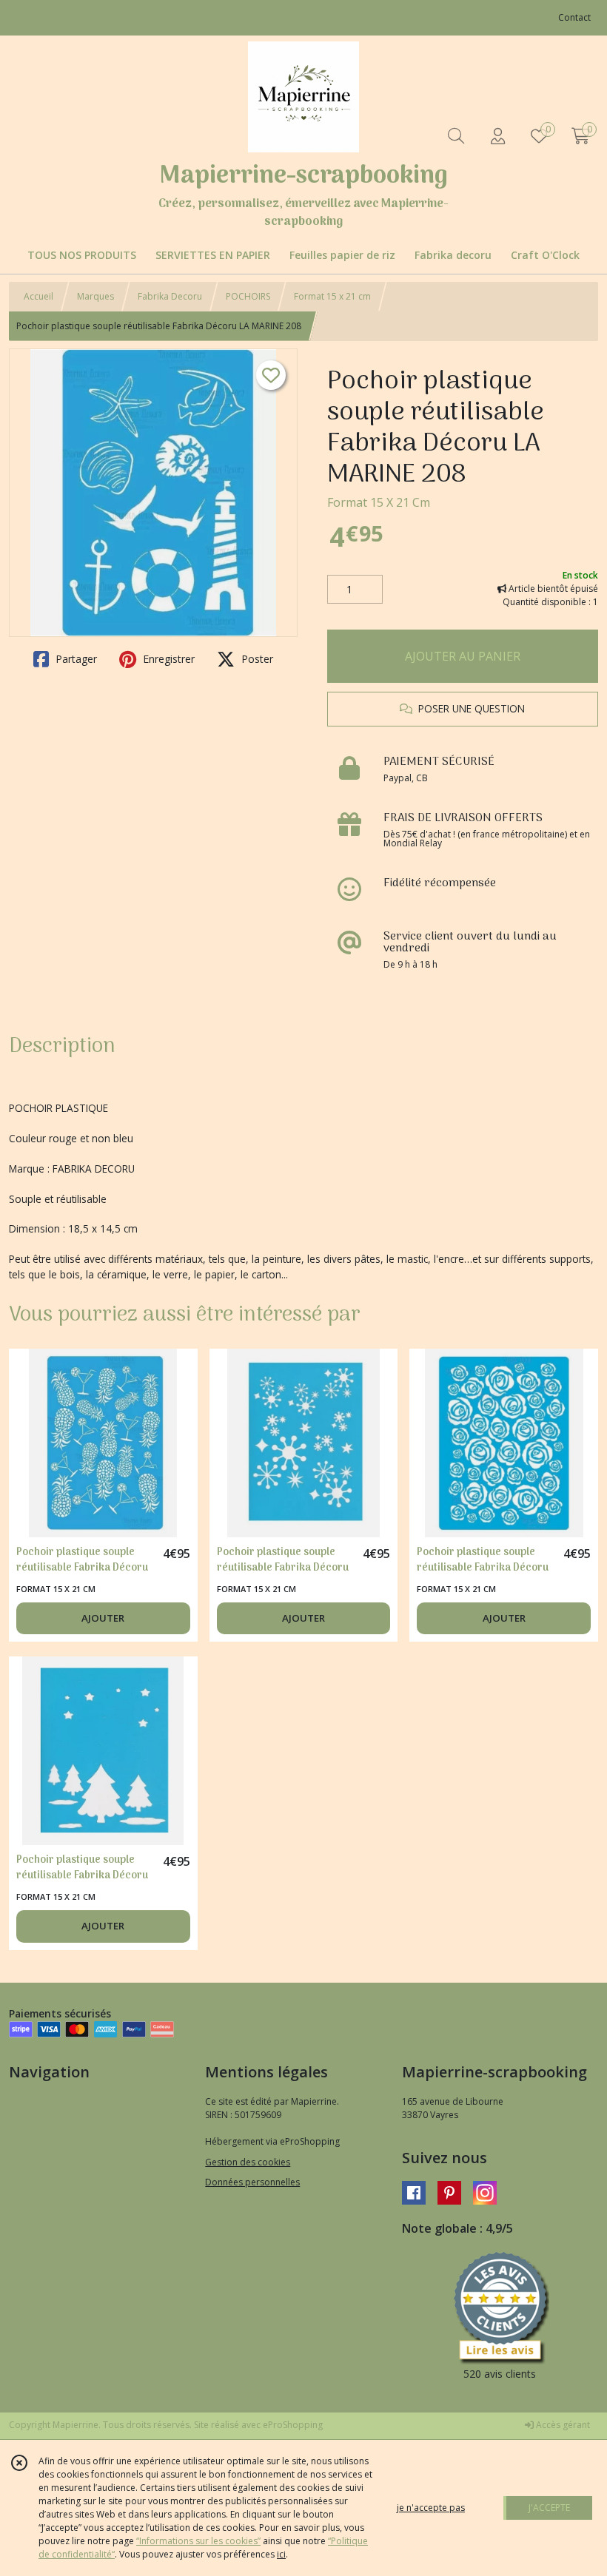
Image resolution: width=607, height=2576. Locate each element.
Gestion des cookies (248, 2162)
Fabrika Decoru (170, 296)
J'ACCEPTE (549, 2508)
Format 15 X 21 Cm (379, 502)
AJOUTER (103, 1618)
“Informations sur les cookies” (198, 2541)
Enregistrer (167, 659)
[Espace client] (497, 136)
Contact (574, 17)
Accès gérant (562, 2425)
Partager (75, 659)
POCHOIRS (248, 296)
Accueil (38, 296)
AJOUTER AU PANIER (463, 656)
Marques (95, 296)
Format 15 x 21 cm (332, 296)
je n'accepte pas (431, 2508)
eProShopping (293, 2425)
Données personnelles (252, 2182)
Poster (256, 659)
